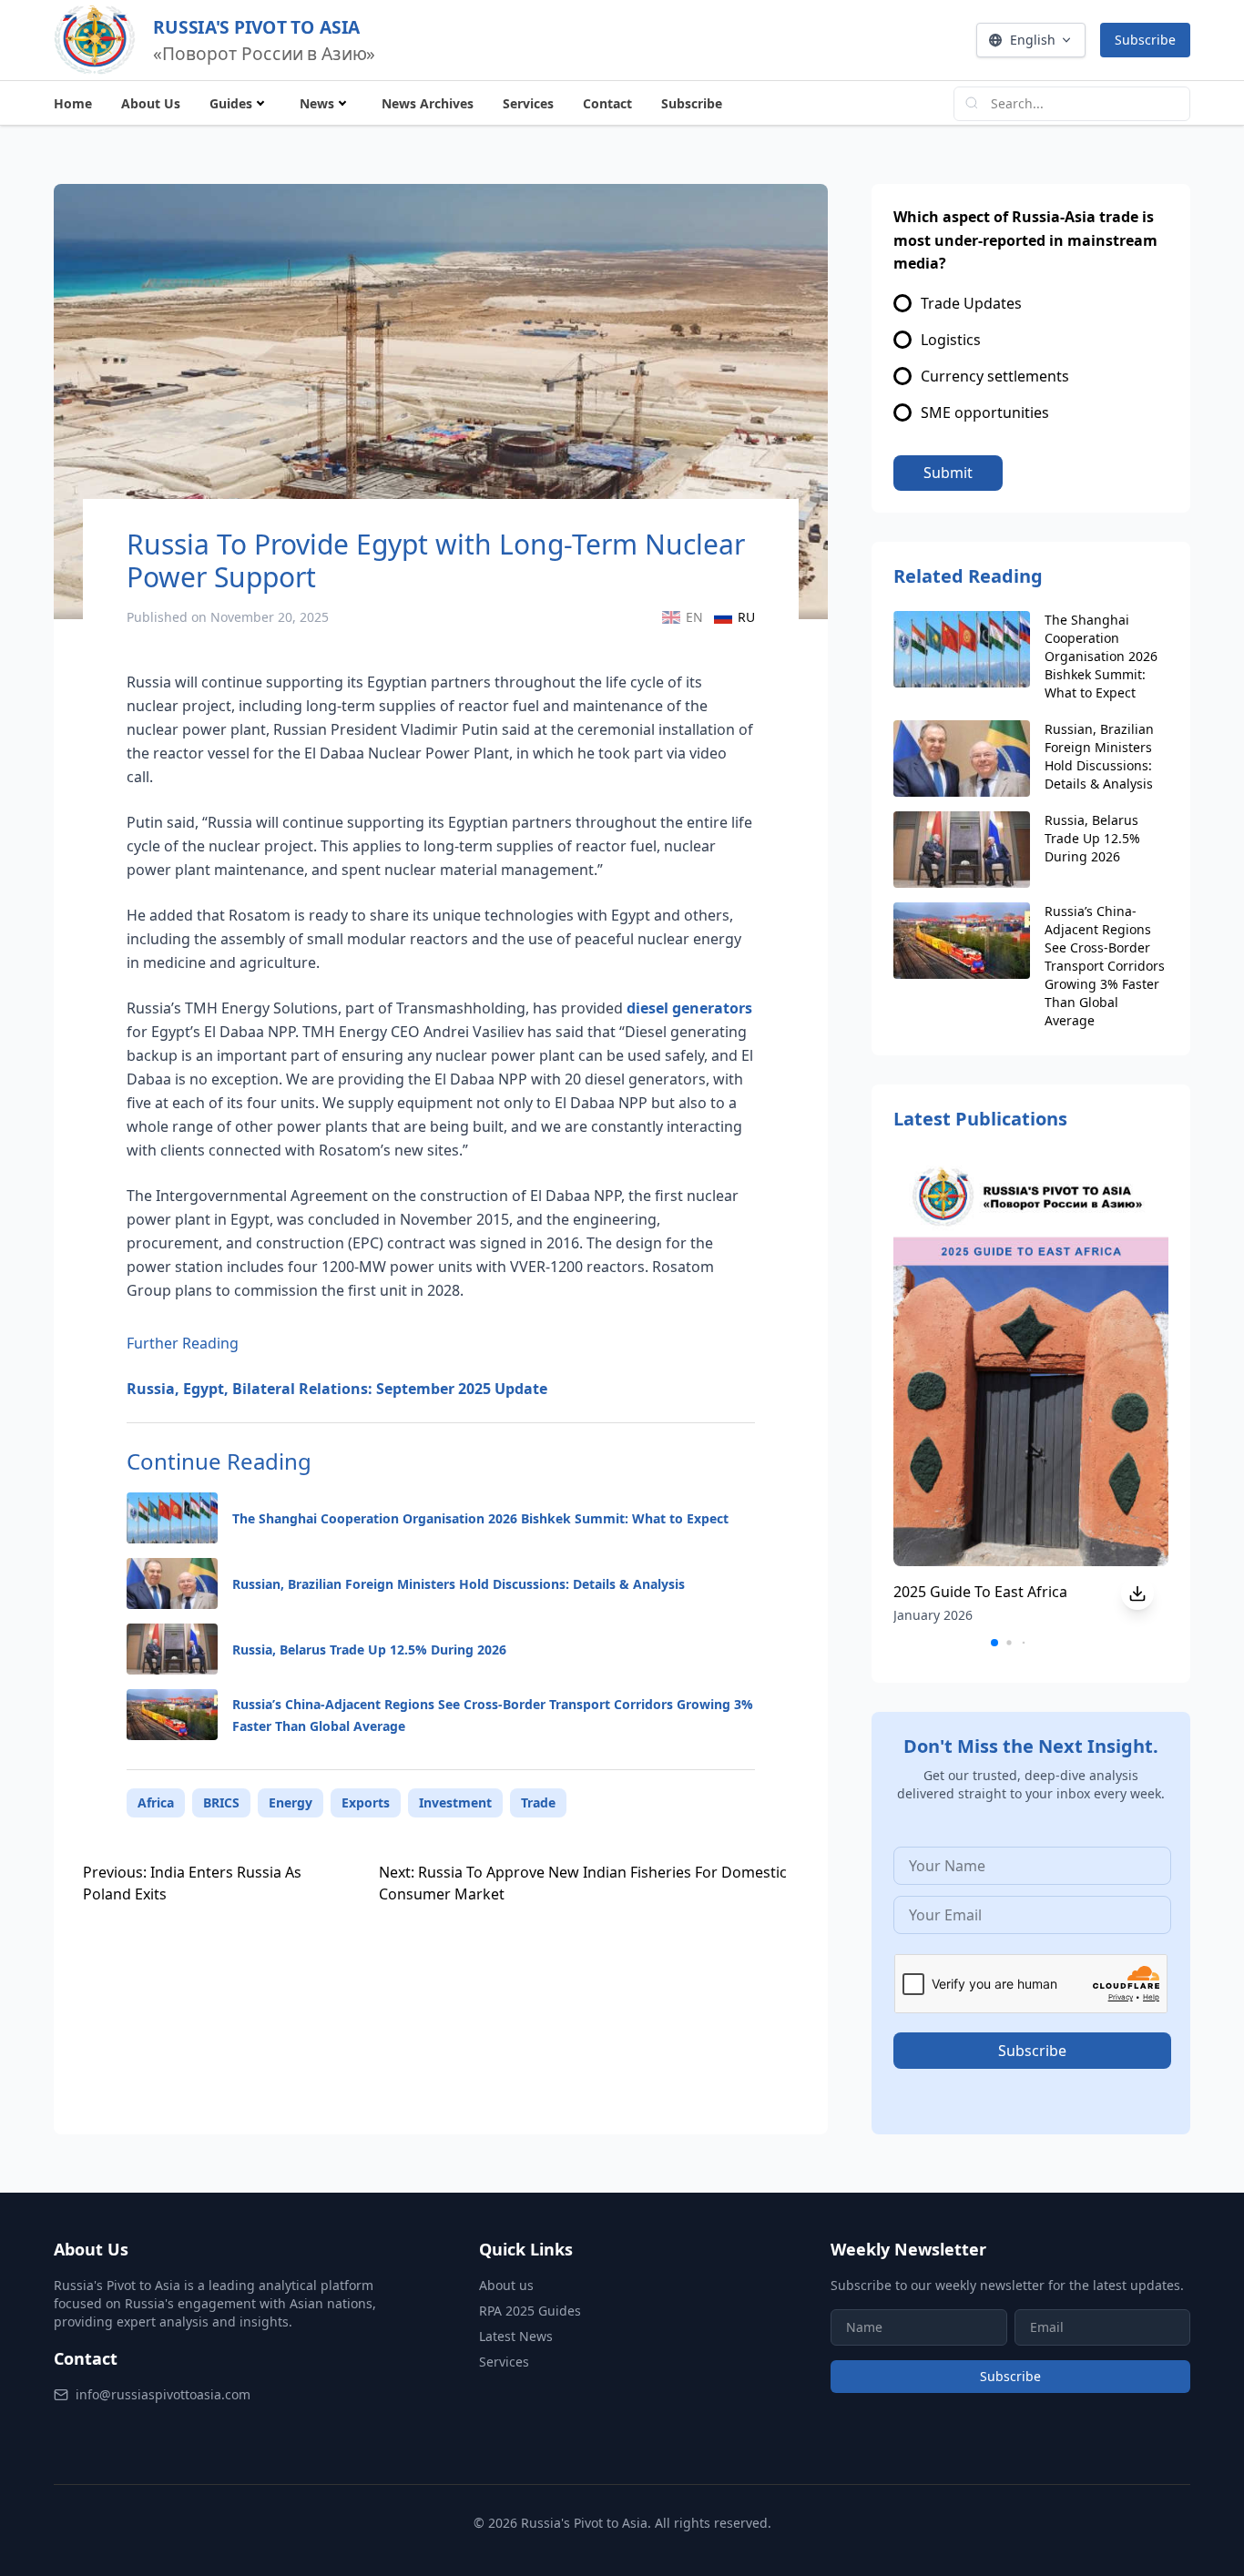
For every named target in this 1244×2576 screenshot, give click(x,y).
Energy (291, 1802)
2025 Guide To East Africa (980, 1592)
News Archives (428, 103)
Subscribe (1145, 40)
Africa (156, 1802)
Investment (455, 1802)
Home (73, 103)
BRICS (221, 1802)
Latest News (516, 2336)
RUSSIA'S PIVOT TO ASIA (256, 26)
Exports (366, 1802)
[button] (994, 1643)
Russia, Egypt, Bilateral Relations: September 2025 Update (337, 1389)
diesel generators (689, 1008)
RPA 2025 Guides (530, 2311)
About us (506, 2285)
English (1033, 40)
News (317, 103)
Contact (607, 103)
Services (528, 103)
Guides (231, 103)
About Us (151, 103)
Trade (538, 1802)
